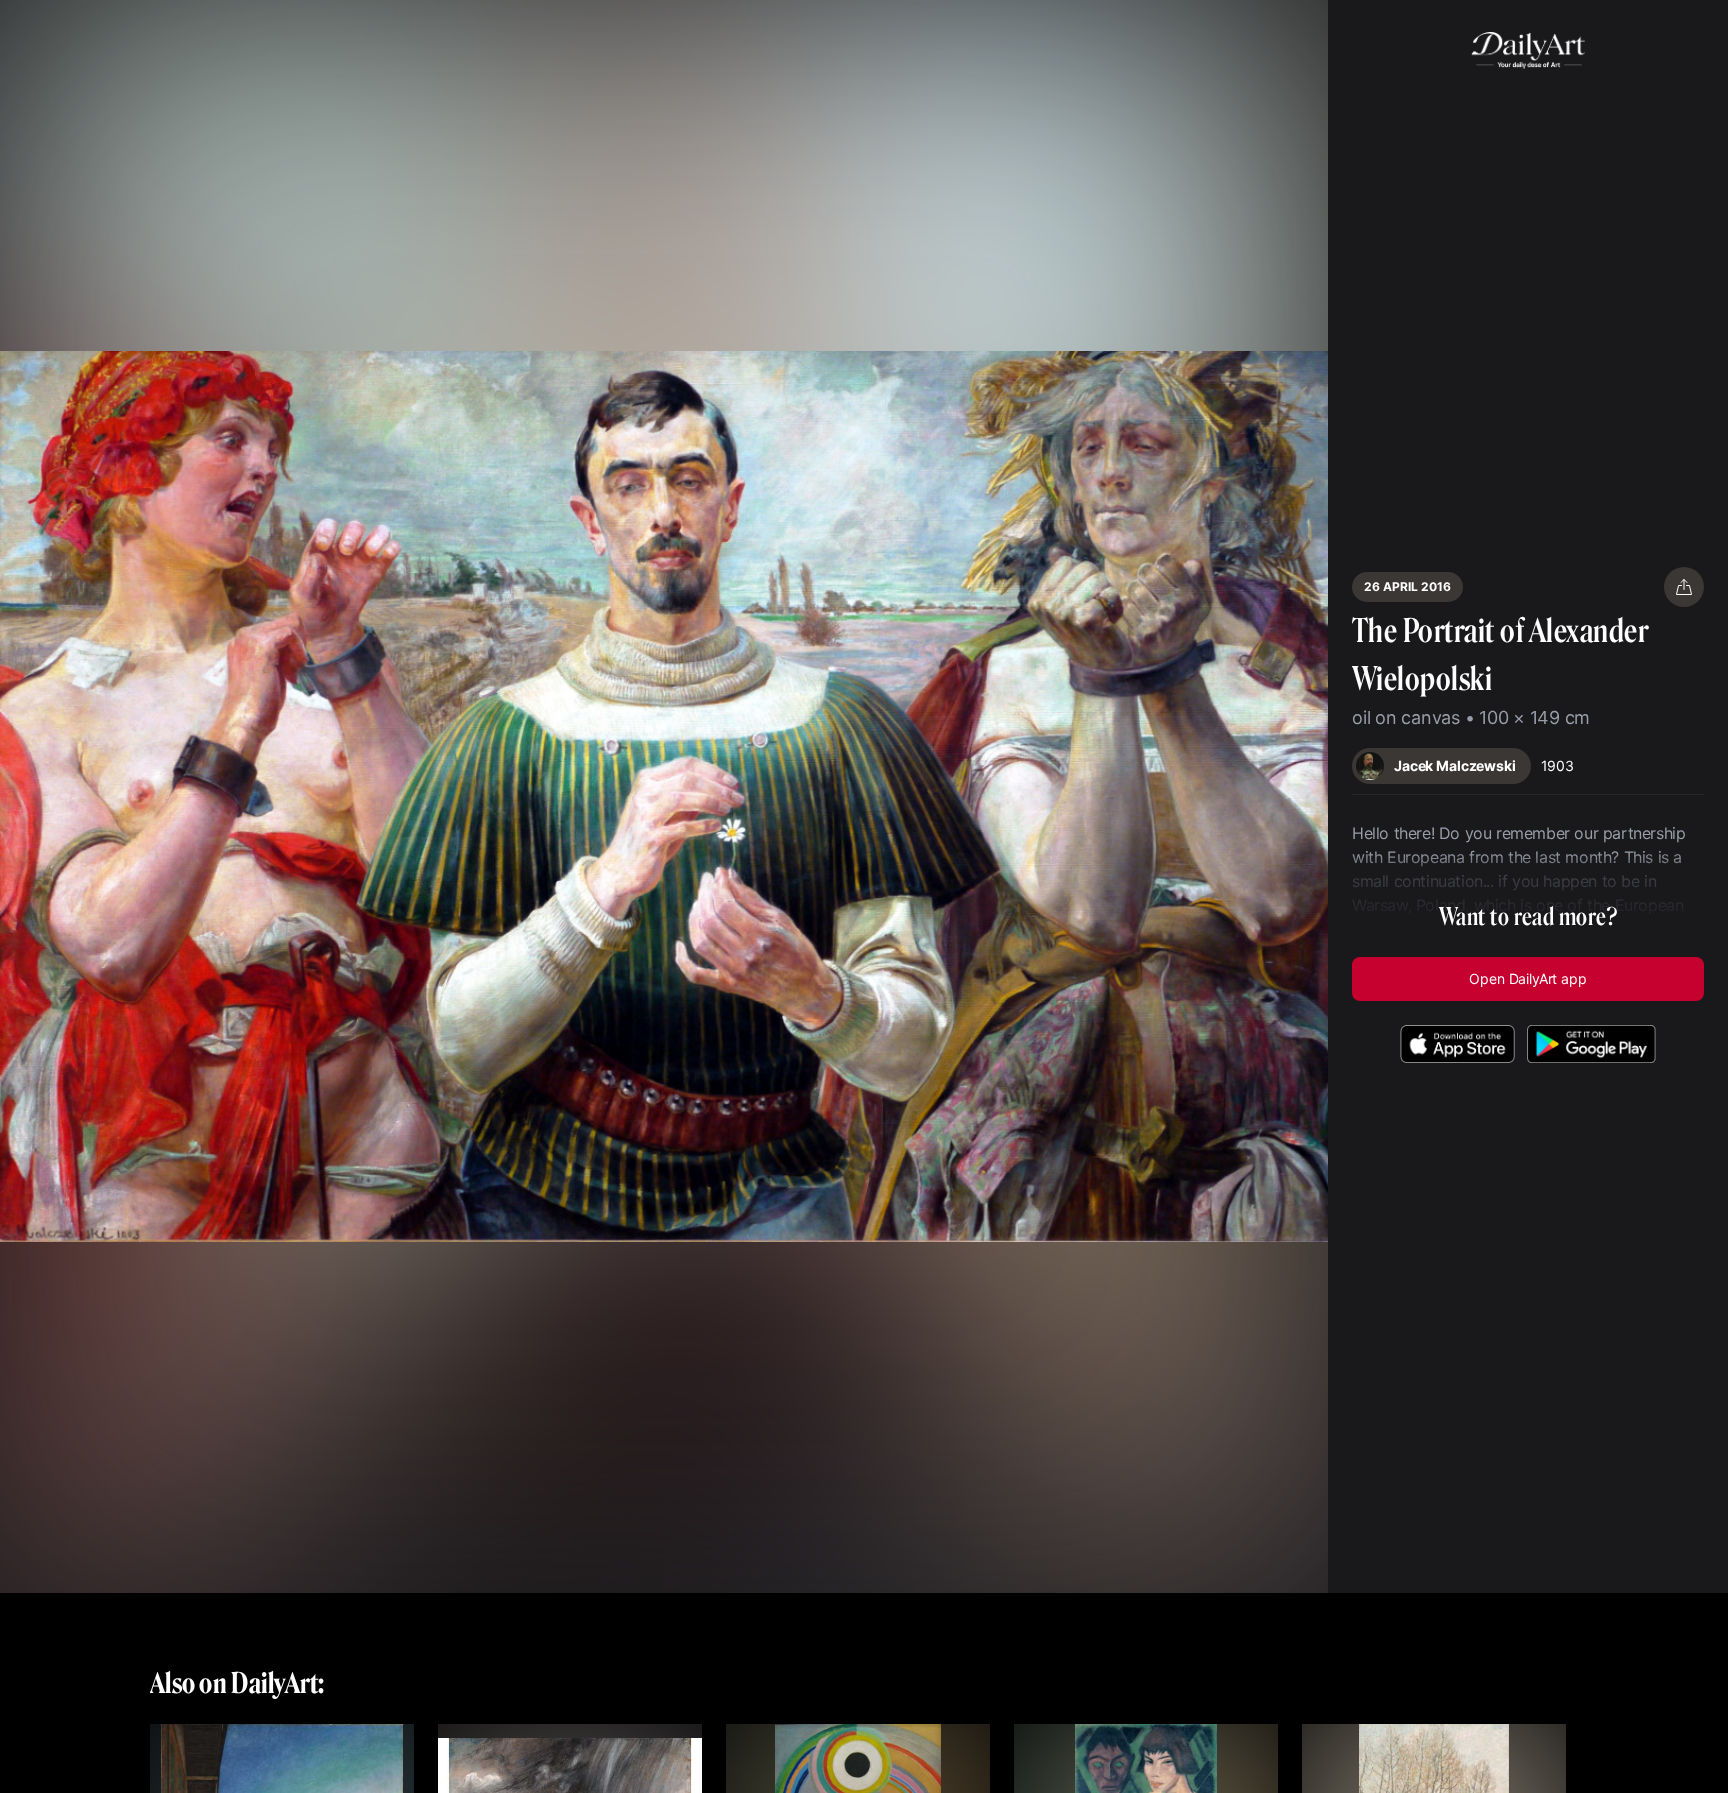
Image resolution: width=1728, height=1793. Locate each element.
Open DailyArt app (1527, 978)
